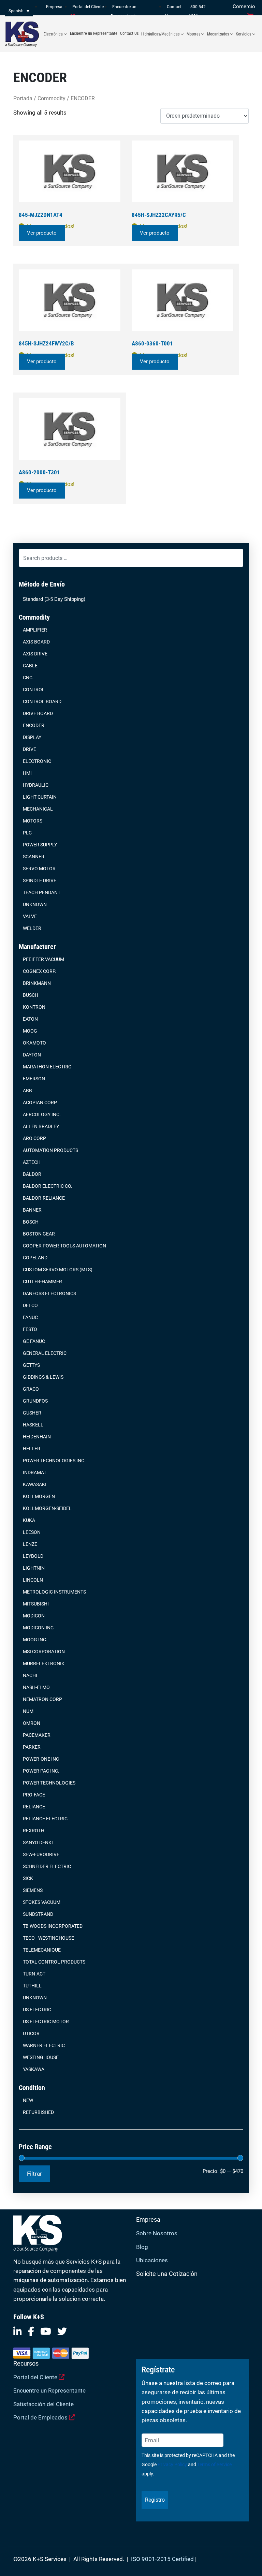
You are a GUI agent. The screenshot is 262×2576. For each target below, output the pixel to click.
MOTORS (33, 821)
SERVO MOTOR (39, 869)
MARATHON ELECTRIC (47, 1067)
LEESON (32, 1532)
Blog (142, 2247)
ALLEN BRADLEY (41, 1126)
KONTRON (34, 1007)
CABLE (30, 666)
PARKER (32, 1747)
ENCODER (34, 725)
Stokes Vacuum (42, 1902)
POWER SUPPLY (40, 845)
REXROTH (34, 1831)
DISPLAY (32, 737)
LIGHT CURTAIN (40, 797)
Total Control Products (54, 1962)
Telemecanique (42, 1950)
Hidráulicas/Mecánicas (160, 34)
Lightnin (34, 1568)
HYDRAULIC (36, 785)
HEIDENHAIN (37, 1437)
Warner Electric (44, 2045)
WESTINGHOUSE (41, 2057)
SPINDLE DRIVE (40, 880)
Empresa (54, 7)
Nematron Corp (42, 1699)
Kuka (29, 1520)
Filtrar (34, 2174)
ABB (27, 1091)
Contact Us (129, 33)
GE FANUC (34, 1341)
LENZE (30, 1544)
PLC (27, 833)
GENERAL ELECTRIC (45, 1353)
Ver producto (42, 233)
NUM (28, 1711)
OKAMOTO (34, 1043)
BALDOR (32, 1174)
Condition (32, 2088)
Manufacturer (37, 947)
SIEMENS (33, 1890)
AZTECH (32, 1162)
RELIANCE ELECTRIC (45, 1819)
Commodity (34, 617)
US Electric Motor (46, 2022)
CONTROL (34, 690)
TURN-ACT (34, 1974)
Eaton (30, 1019)
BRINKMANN (37, 983)
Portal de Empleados (41, 2417)
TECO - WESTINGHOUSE (48, 1938)
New (28, 2100)
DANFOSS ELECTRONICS (49, 1293)
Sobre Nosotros (157, 2233)
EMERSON (34, 1079)
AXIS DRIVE (35, 654)
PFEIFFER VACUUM (43, 959)
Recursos (26, 2363)
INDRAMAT (35, 1472)
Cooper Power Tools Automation (64, 1246)
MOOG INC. (35, 1640)
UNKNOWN (35, 904)
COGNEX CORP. (40, 971)
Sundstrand (38, 1914)
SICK (28, 1878)
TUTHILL (32, 1986)
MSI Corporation (44, 1652)
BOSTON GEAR (39, 1234)
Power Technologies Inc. (54, 1461)
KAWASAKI (35, 1484)
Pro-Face (34, 1795)
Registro (155, 2500)
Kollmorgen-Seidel (47, 1508)
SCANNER (34, 857)
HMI (27, 773)
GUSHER (32, 1413)
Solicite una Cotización (167, 2274)
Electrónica (53, 34)
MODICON (34, 1616)
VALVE (30, 916)
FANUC (30, 1317)
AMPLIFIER (35, 630)
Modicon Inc (38, 1628)
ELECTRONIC (37, 761)
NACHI (30, 1675)
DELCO (30, 1305)
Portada (23, 98)
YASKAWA (34, 2069)
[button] (19, 11)
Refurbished (38, 2112)
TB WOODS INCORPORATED (53, 1926)
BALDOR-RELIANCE (44, 1198)
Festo (30, 1329)
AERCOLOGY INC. (42, 1114)
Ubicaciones (152, 2260)
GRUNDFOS (35, 1401)
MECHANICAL (38, 809)
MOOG (30, 1031)
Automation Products (50, 1150)
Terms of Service (214, 2464)
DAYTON (32, 1055)
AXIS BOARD (36, 642)
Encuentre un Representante (94, 33)
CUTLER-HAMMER (42, 1282)
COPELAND (35, 1258)
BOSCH (31, 1222)
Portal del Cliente (36, 2377)
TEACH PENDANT (42, 892)
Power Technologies (49, 1783)
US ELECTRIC (37, 2010)
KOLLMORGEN (39, 1496)
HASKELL (33, 1425)
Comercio (244, 6)
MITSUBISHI (36, 1604)
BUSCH (31, 995)
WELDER (32, 928)
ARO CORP (34, 1138)
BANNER (32, 1210)
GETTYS (31, 1365)
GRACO (31, 1389)
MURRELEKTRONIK (44, 1663)
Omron (32, 1723)
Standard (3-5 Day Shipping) (54, 599)
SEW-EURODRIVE (41, 1854)
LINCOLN (33, 1580)
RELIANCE (34, 1807)
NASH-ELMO (36, 1687)
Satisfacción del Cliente (43, 2404)
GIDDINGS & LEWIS (43, 1377)
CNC (28, 678)
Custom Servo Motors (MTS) (58, 1270)
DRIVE (30, 749)
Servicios (244, 34)
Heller (32, 1449)
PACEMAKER (37, 1735)
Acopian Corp (40, 1102)
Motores (193, 34)
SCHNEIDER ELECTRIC (47, 1866)
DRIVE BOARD (38, 713)
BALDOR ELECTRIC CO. (48, 1186)
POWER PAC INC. (41, 1771)
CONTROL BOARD (42, 701)
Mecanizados (218, 34)
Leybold (33, 1556)
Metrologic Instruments (54, 1592)
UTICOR (31, 2033)
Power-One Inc (41, 1759)
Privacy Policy (172, 2464)
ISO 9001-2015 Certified (162, 2559)
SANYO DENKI (38, 1842)
